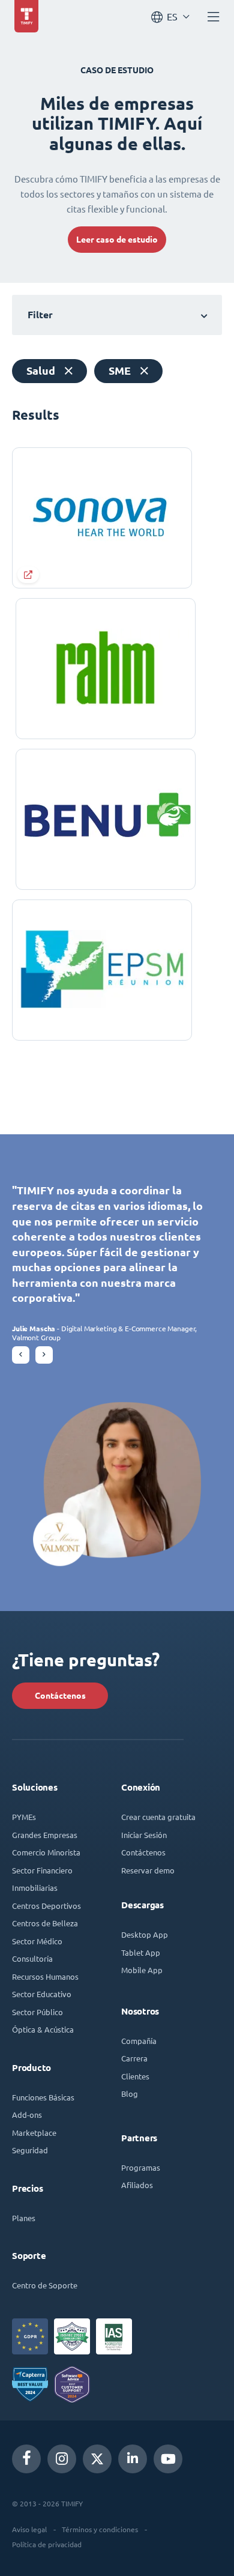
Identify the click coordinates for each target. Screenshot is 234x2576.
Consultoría (32, 1958)
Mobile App (142, 1970)
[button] (21, 1355)
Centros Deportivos (46, 1906)
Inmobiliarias (35, 1888)
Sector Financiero (42, 1870)
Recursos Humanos (45, 1976)
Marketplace (34, 2133)
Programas (141, 2167)
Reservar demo (148, 1870)
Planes (24, 2218)
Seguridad (30, 2150)
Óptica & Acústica (43, 2029)
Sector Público (37, 2012)
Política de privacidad (47, 2544)
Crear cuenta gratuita (158, 1817)
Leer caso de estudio (117, 240)
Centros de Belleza (45, 1923)
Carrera (134, 2058)
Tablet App (141, 1952)
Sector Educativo (42, 1994)
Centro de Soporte (45, 2285)
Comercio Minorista (46, 1852)
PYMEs (24, 1817)
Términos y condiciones (100, 2529)
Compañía (139, 2041)
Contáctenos (60, 1696)
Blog (130, 2094)
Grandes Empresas (45, 1835)
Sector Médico (37, 1941)
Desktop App (145, 1934)
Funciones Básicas (43, 2097)
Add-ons (27, 2115)
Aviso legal (29, 2529)
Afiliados (137, 2185)
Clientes (135, 2076)
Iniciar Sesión (144, 1835)
